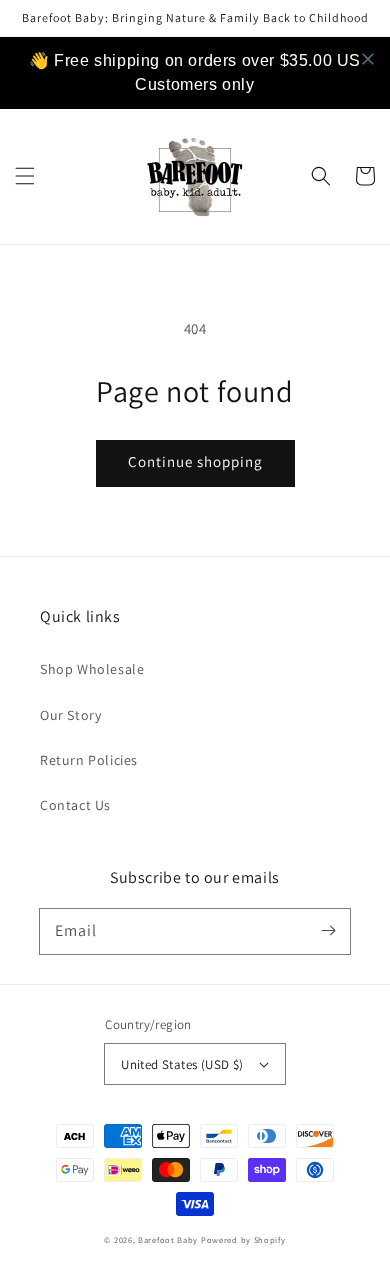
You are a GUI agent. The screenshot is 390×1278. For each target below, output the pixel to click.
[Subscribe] (328, 931)
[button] (25, 176)
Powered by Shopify (243, 1239)
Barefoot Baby (168, 1239)
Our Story (70, 715)
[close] (368, 59)
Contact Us (75, 805)
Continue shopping (195, 461)
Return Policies (89, 760)
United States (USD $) (182, 1064)
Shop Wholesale (92, 669)
